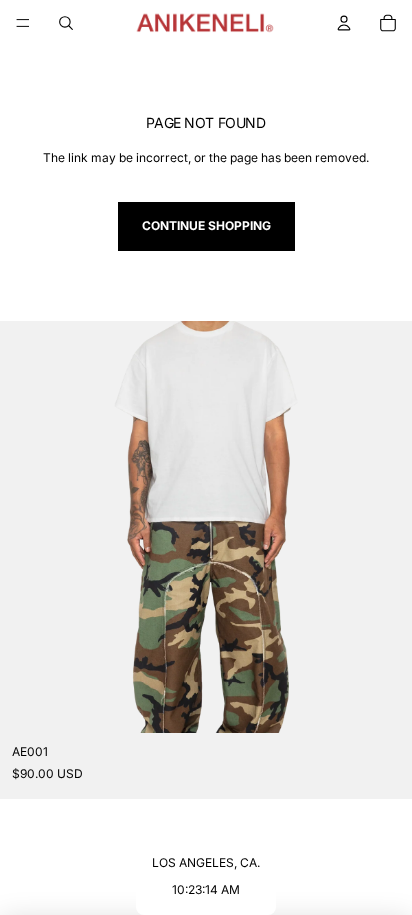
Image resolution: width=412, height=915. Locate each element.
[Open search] (66, 23)
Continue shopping (206, 225)
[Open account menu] (344, 23)
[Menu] (23, 23)
